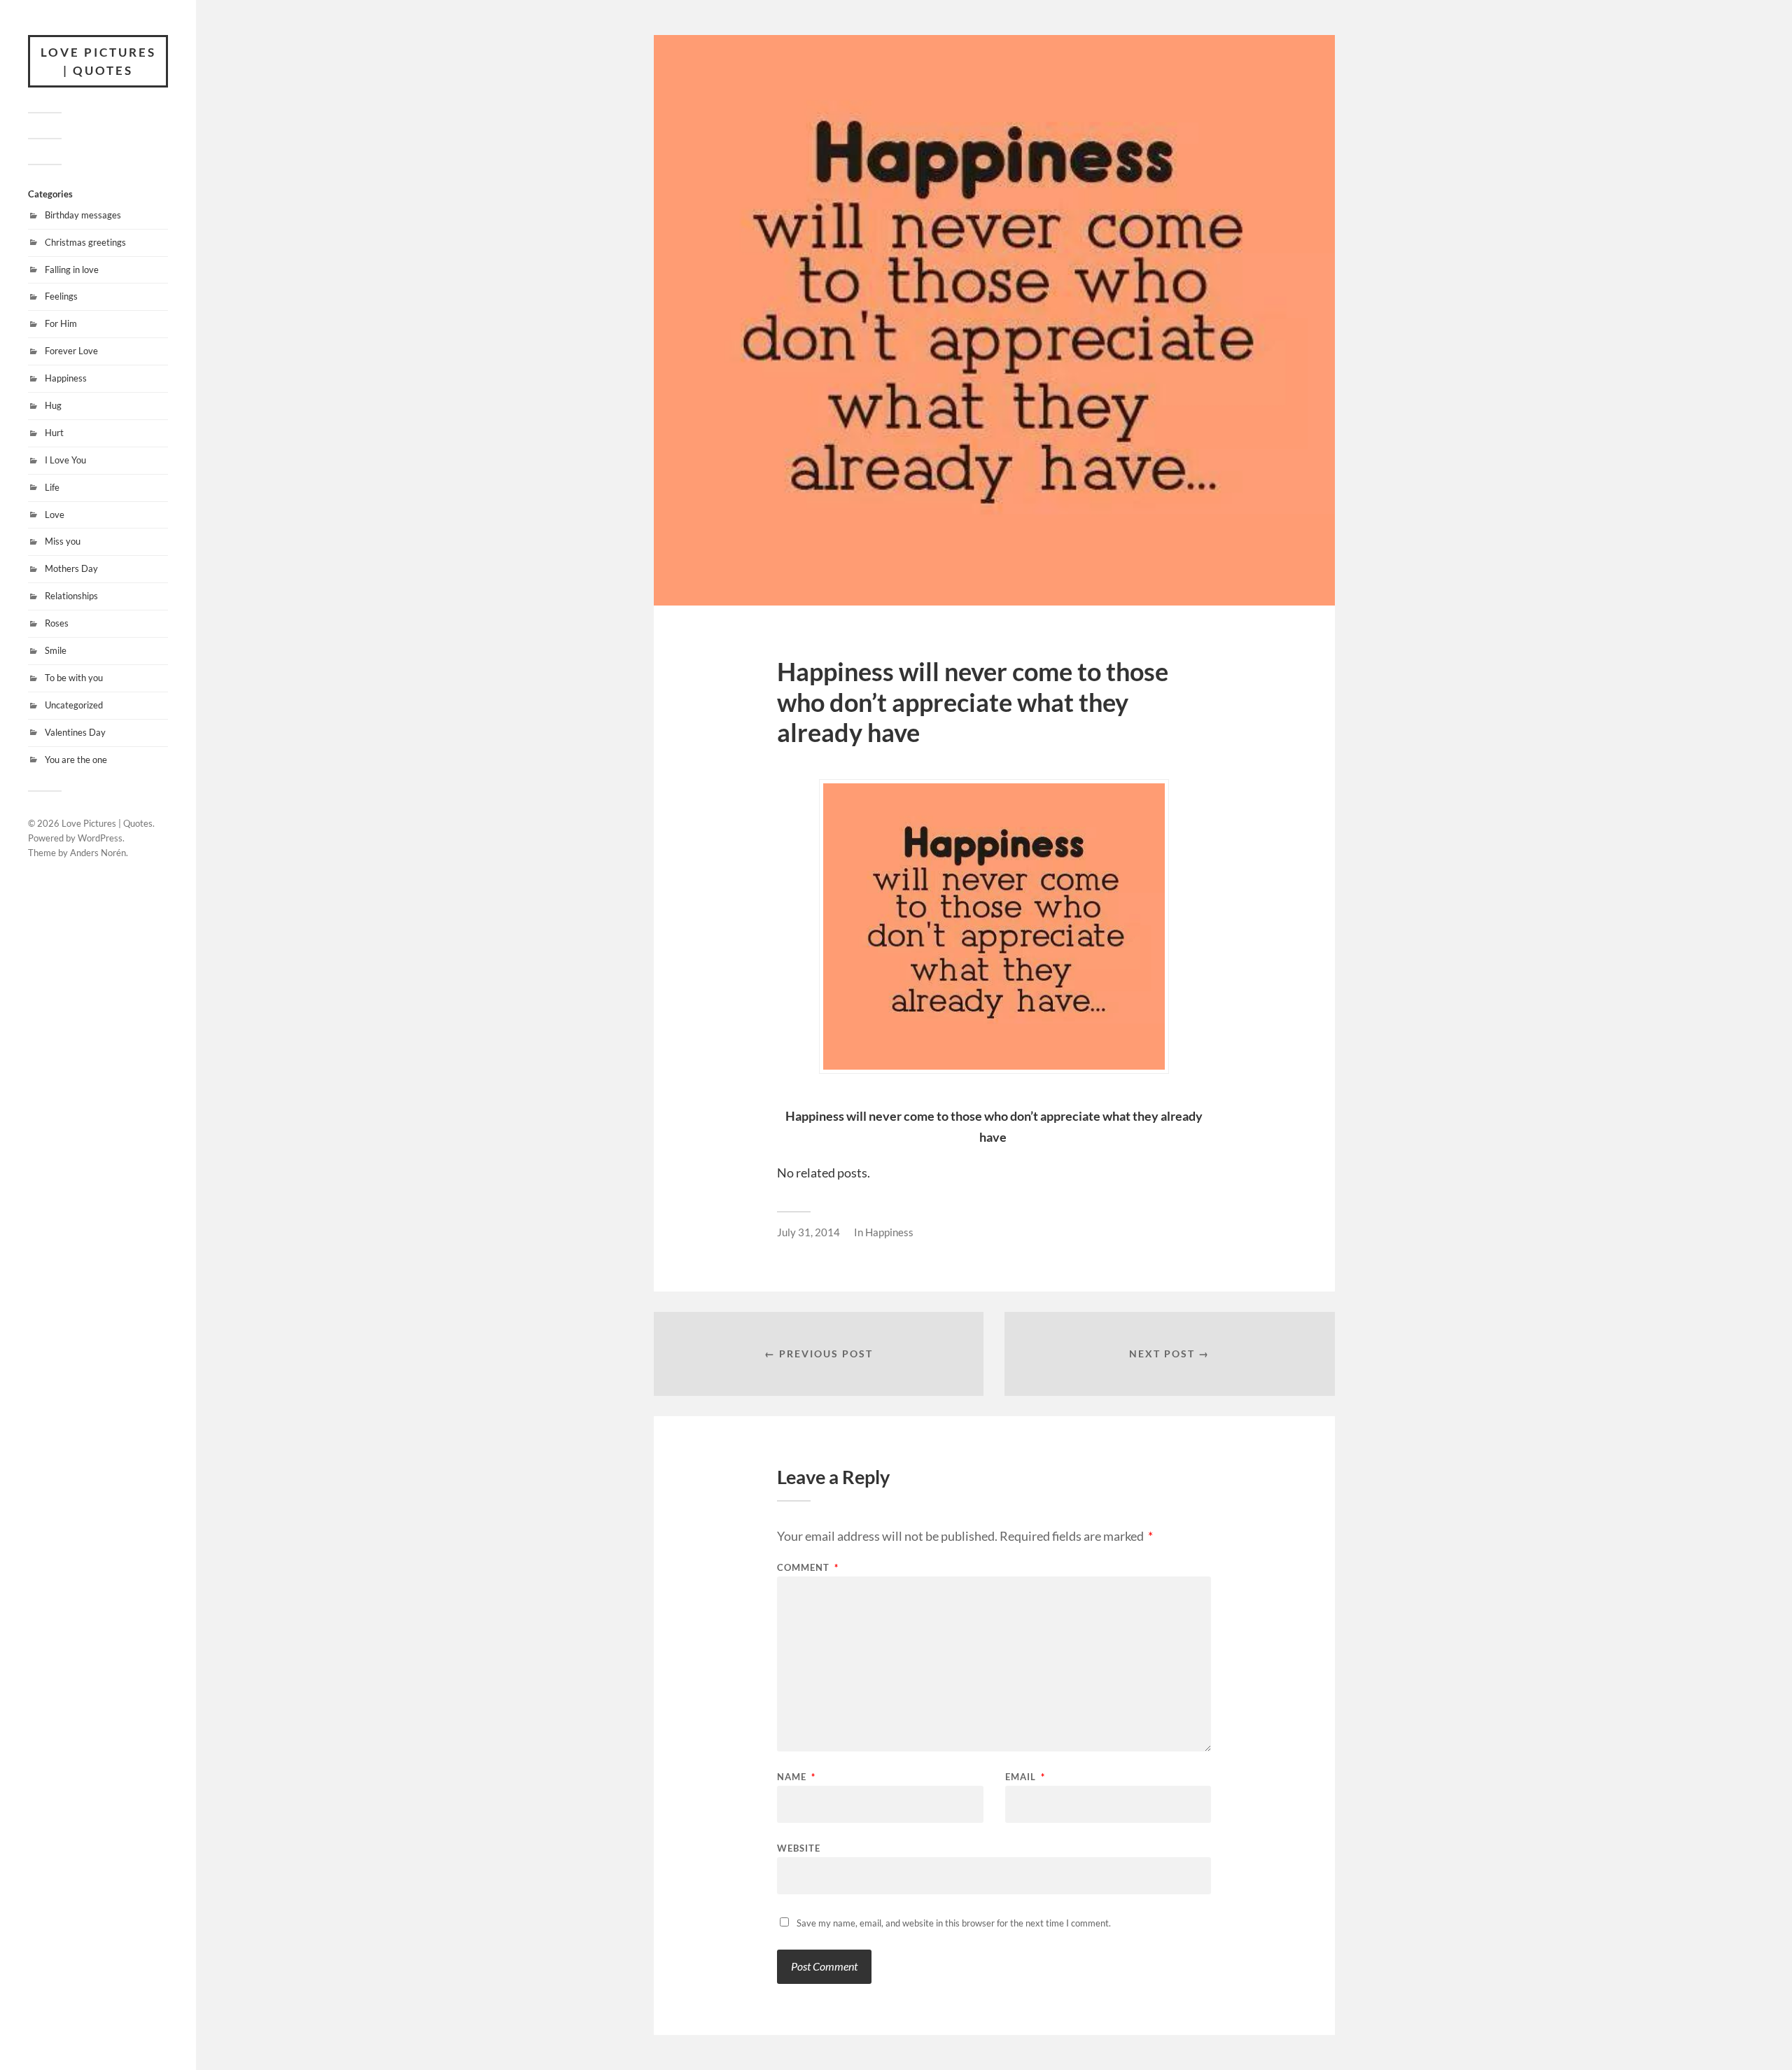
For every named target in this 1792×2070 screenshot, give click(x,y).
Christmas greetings (85, 242)
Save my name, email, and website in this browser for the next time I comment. (954, 1923)
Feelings (61, 296)
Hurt (54, 433)
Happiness (66, 378)
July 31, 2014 (808, 1232)
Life (52, 487)
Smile (56, 650)
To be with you (74, 678)
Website (799, 1848)
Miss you (63, 541)
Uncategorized (74, 705)
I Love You (65, 460)
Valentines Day (75, 732)
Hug (53, 405)
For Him (61, 323)
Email (1025, 1777)
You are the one (76, 760)
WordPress (100, 838)
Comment (808, 1568)
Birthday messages (83, 215)
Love (55, 515)
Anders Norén (98, 853)
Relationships (71, 596)
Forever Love (71, 351)
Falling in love (72, 270)
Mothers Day (71, 568)
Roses (57, 623)
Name (796, 1777)
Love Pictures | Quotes (98, 61)
